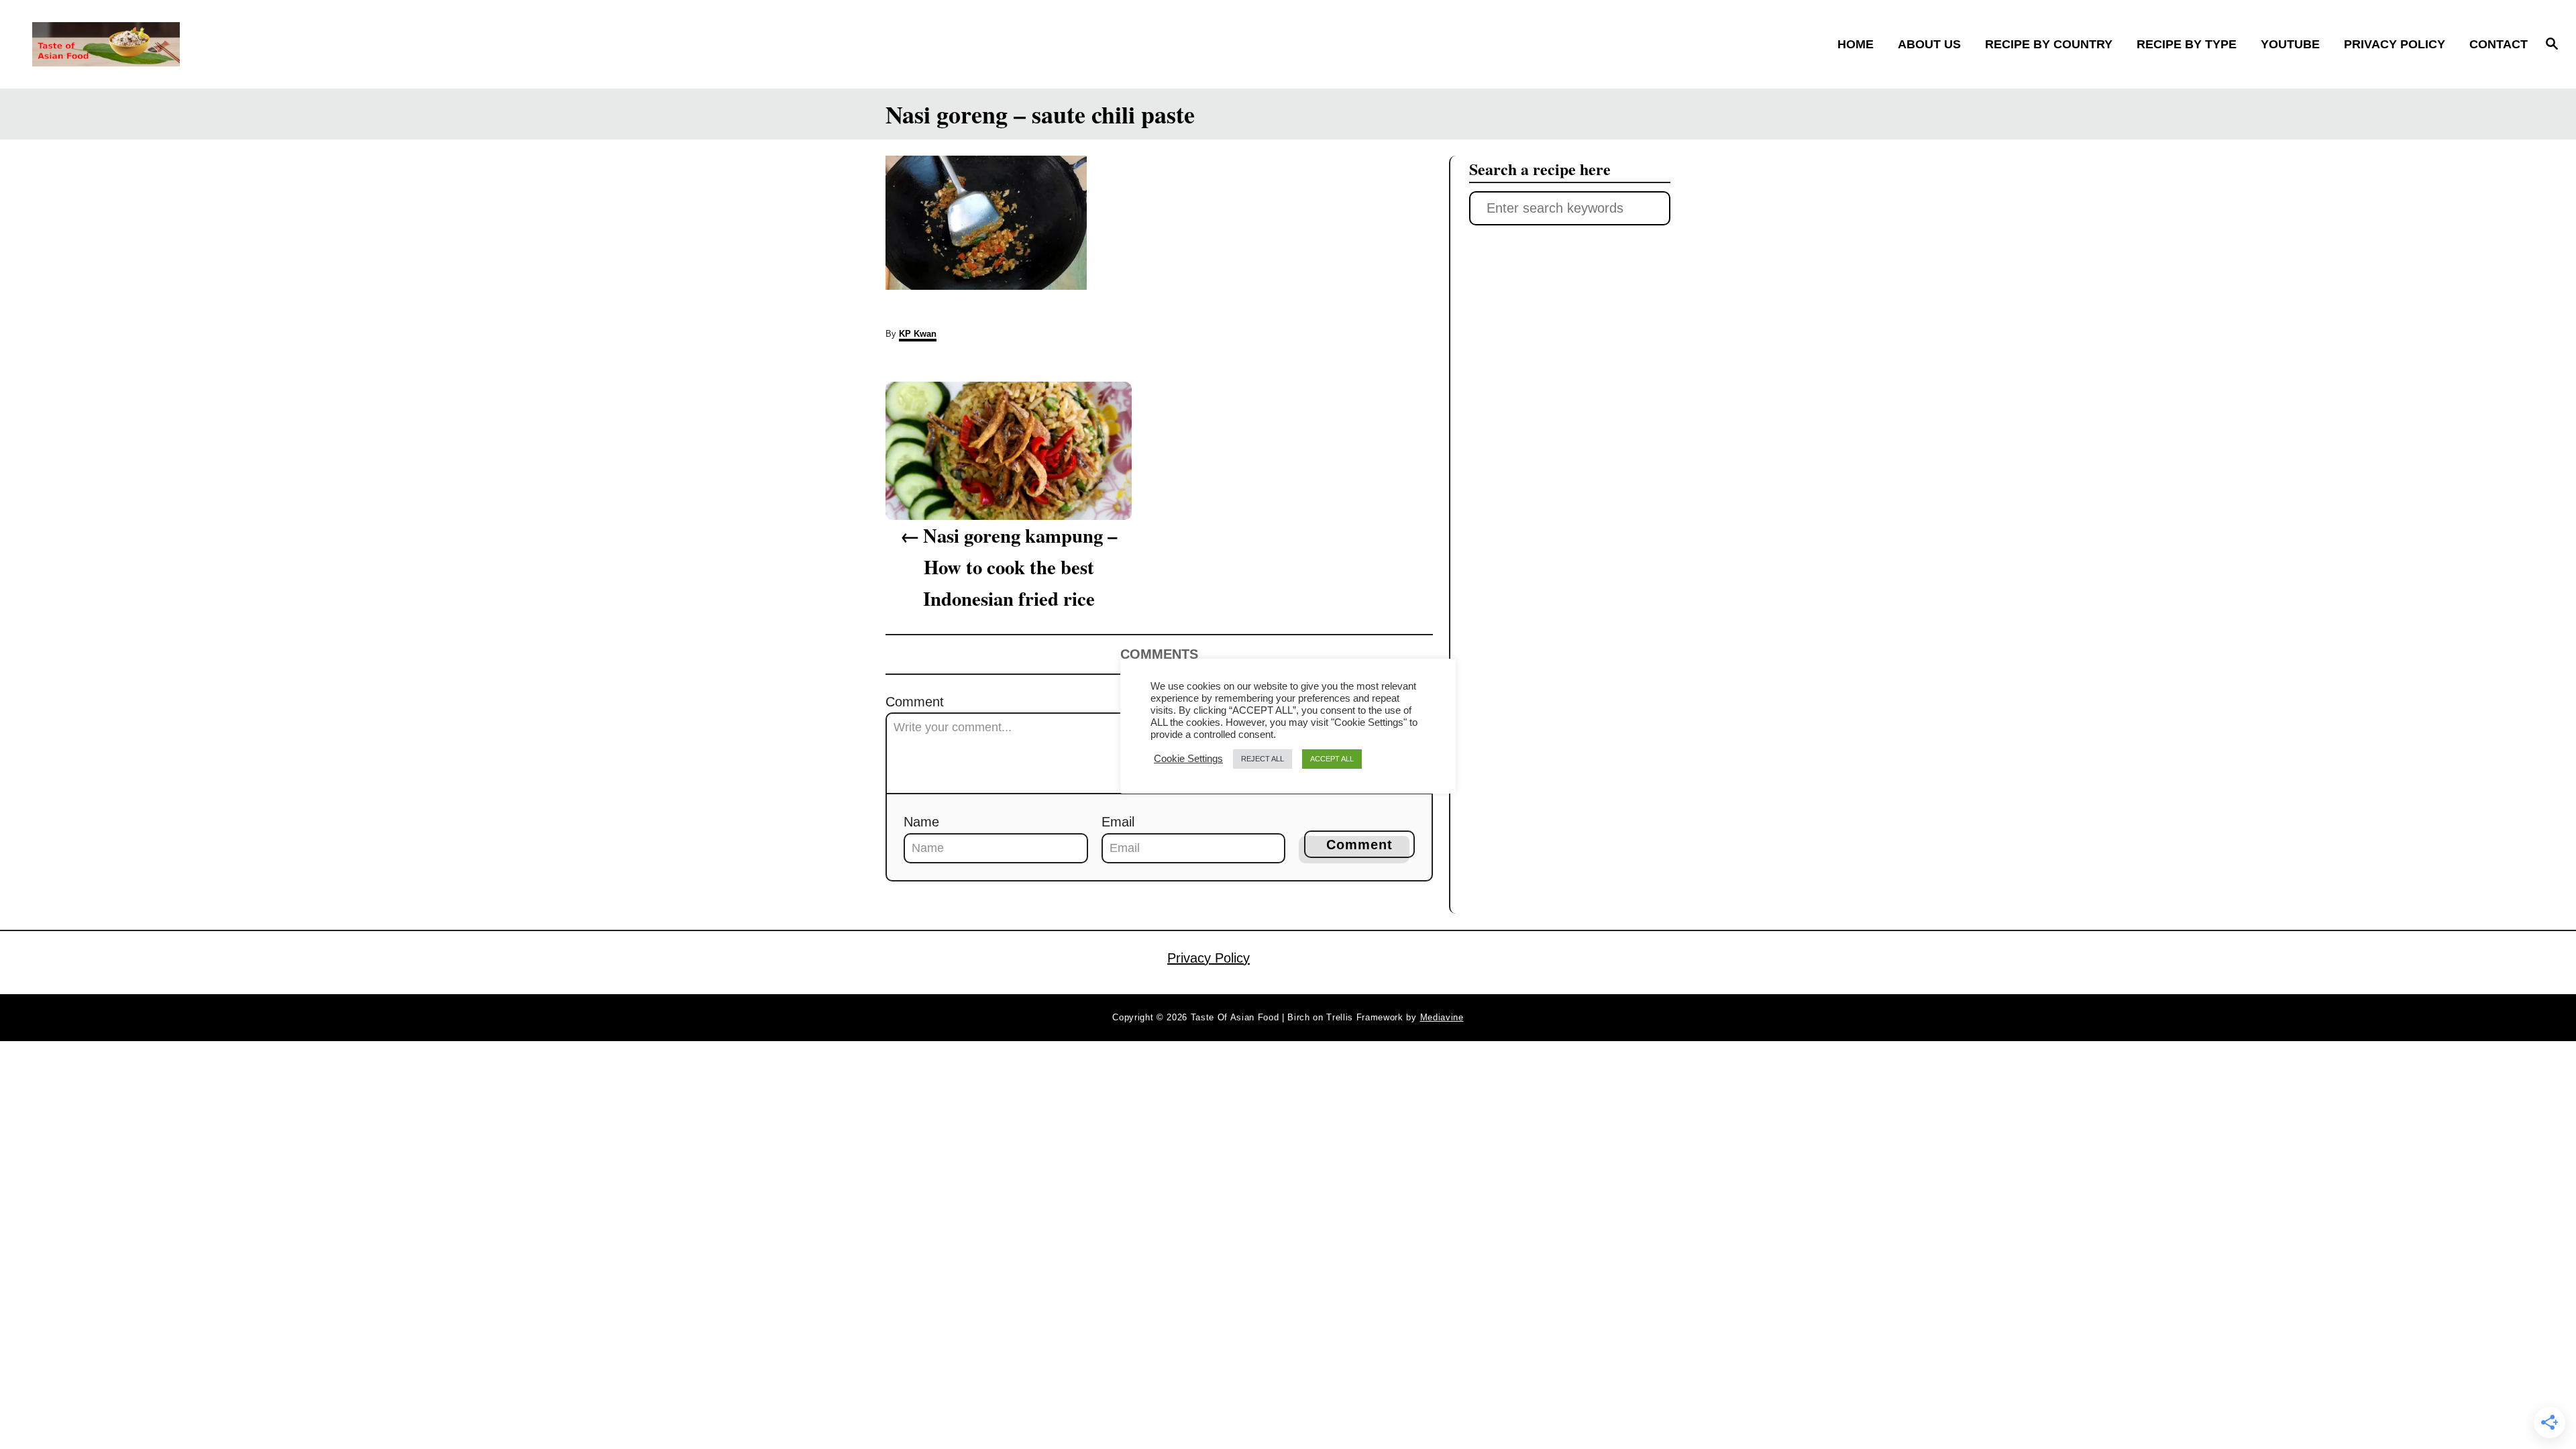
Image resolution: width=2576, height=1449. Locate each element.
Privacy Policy (1209, 958)
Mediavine (1442, 1017)
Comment (915, 702)
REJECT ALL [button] (1263, 759)
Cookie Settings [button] (1188, 759)
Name (921, 822)
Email (1118, 822)
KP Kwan (918, 334)
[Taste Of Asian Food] (342, 44)
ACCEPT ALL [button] (1332, 759)
